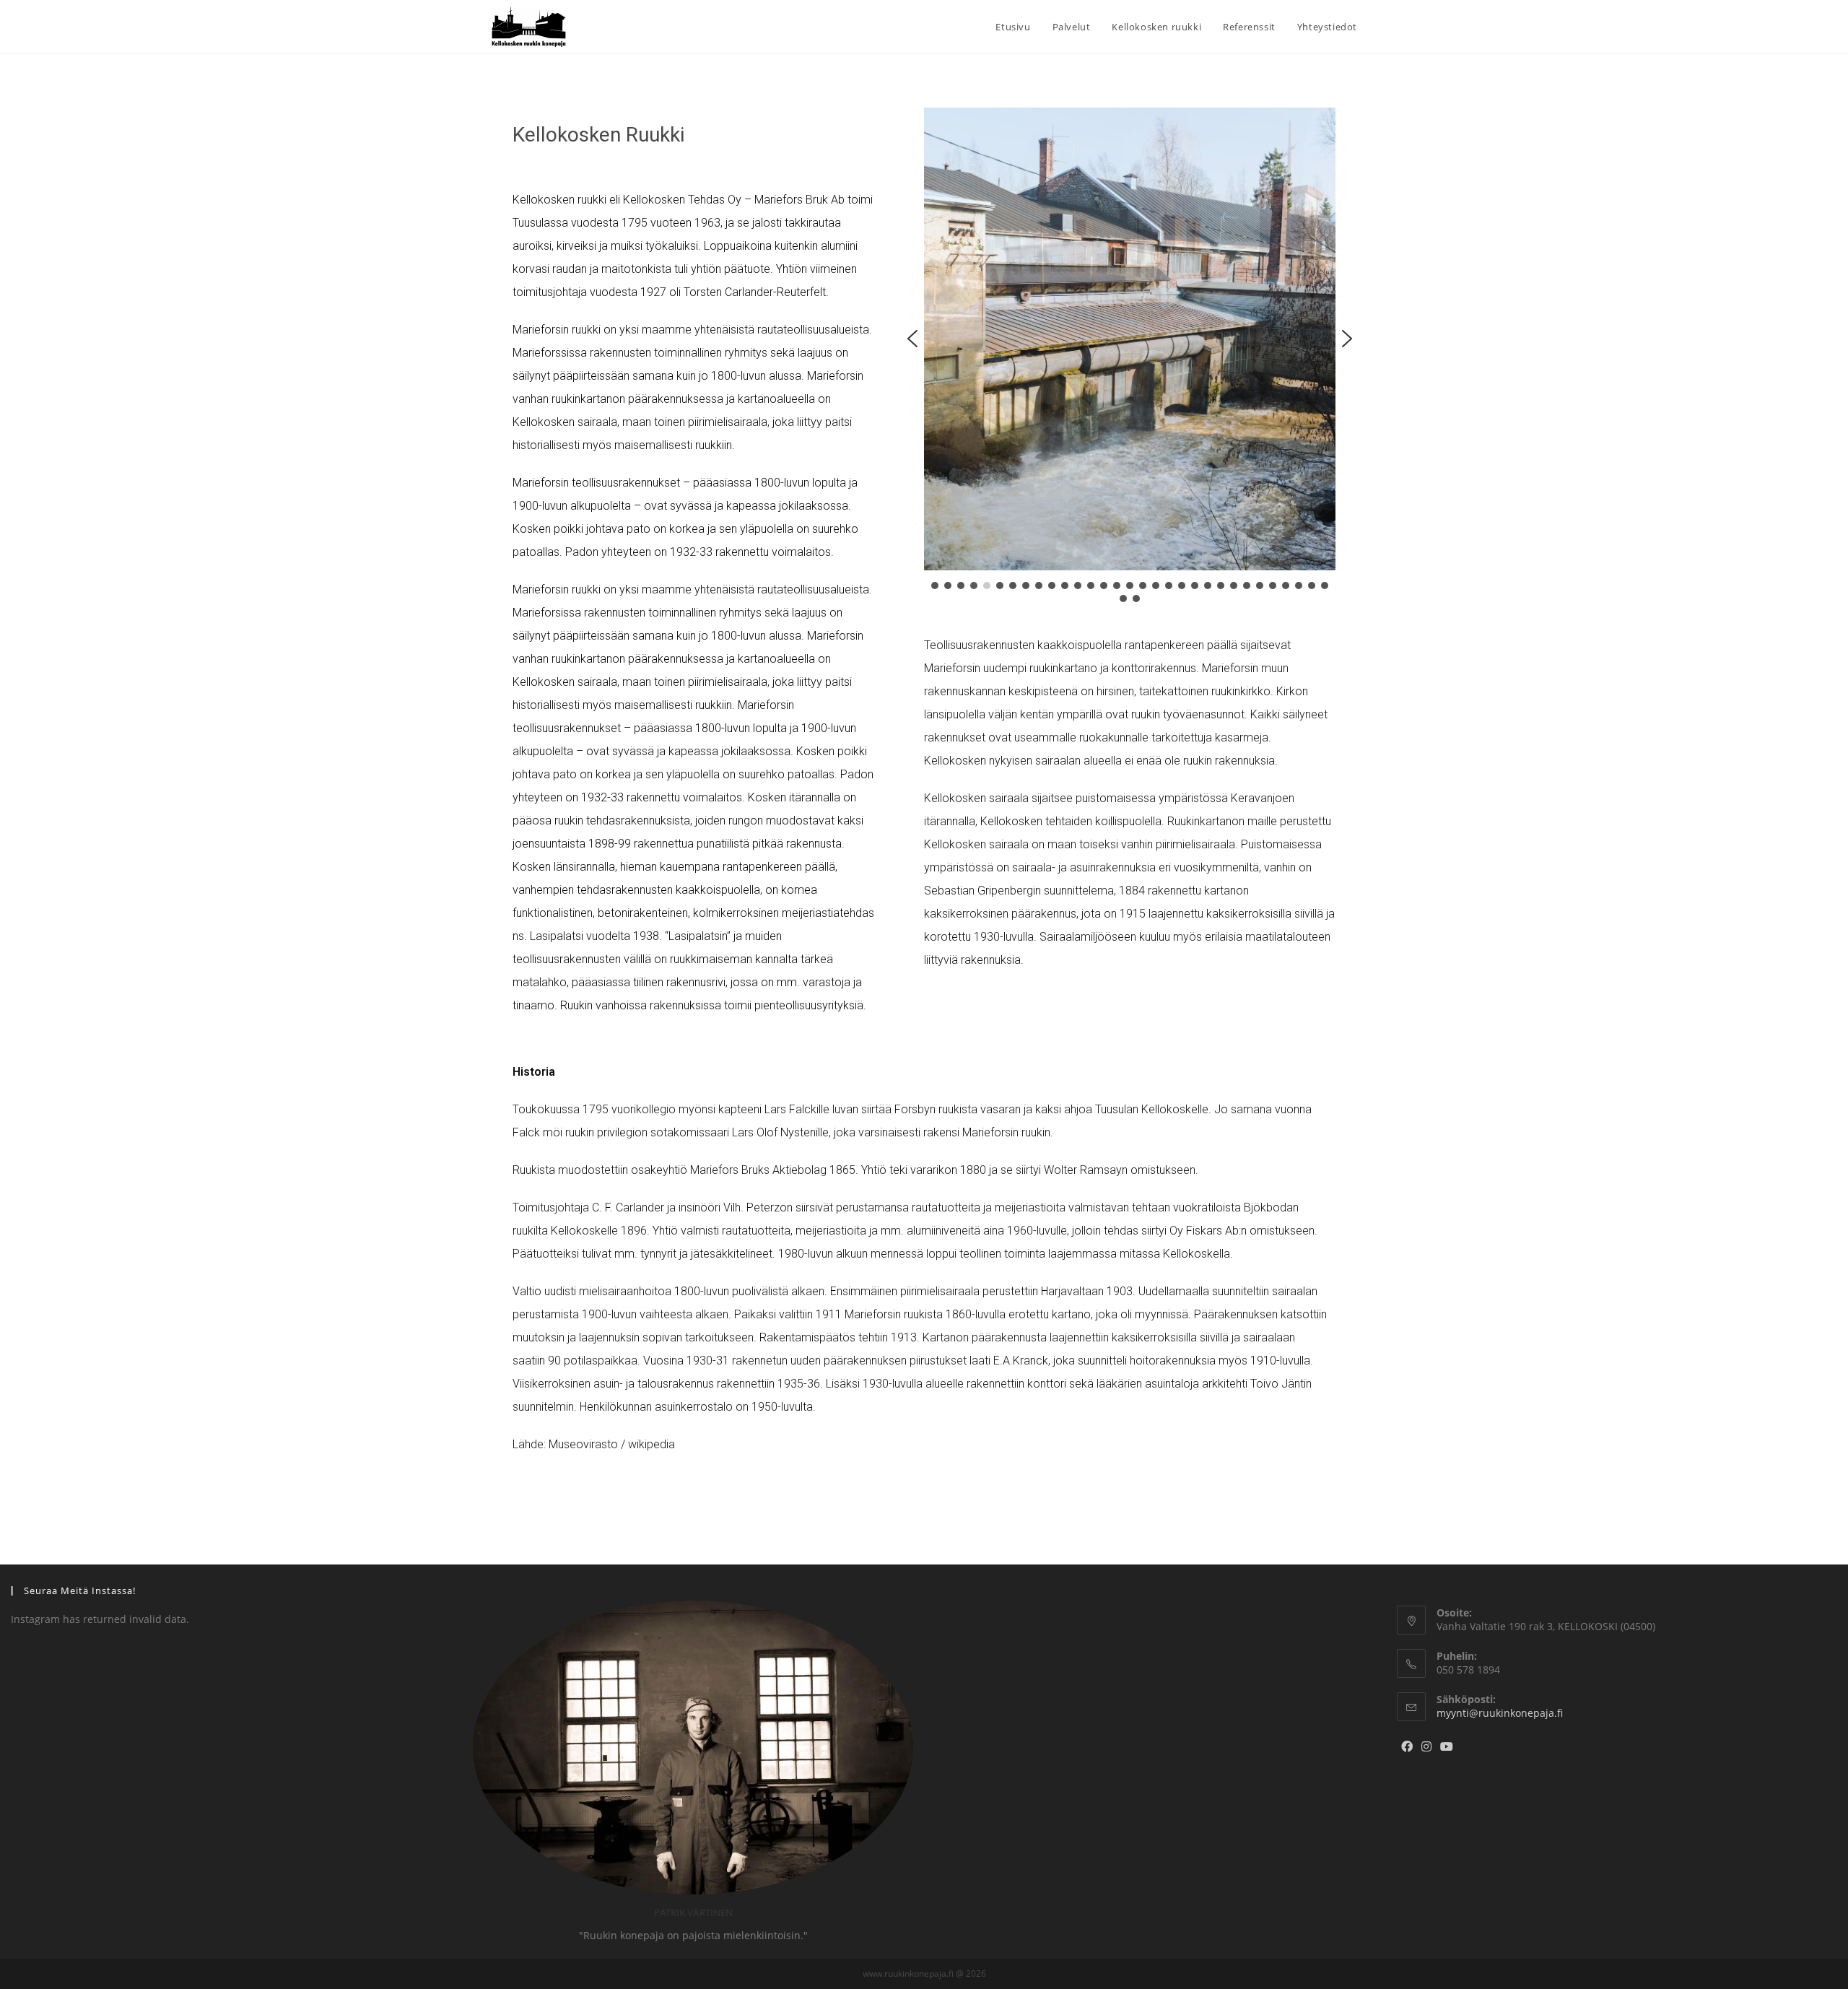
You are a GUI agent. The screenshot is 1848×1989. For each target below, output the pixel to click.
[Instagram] (1426, 1747)
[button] (912, 339)
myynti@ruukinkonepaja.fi (1500, 1713)
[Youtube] (1447, 1747)
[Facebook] (1407, 1747)
